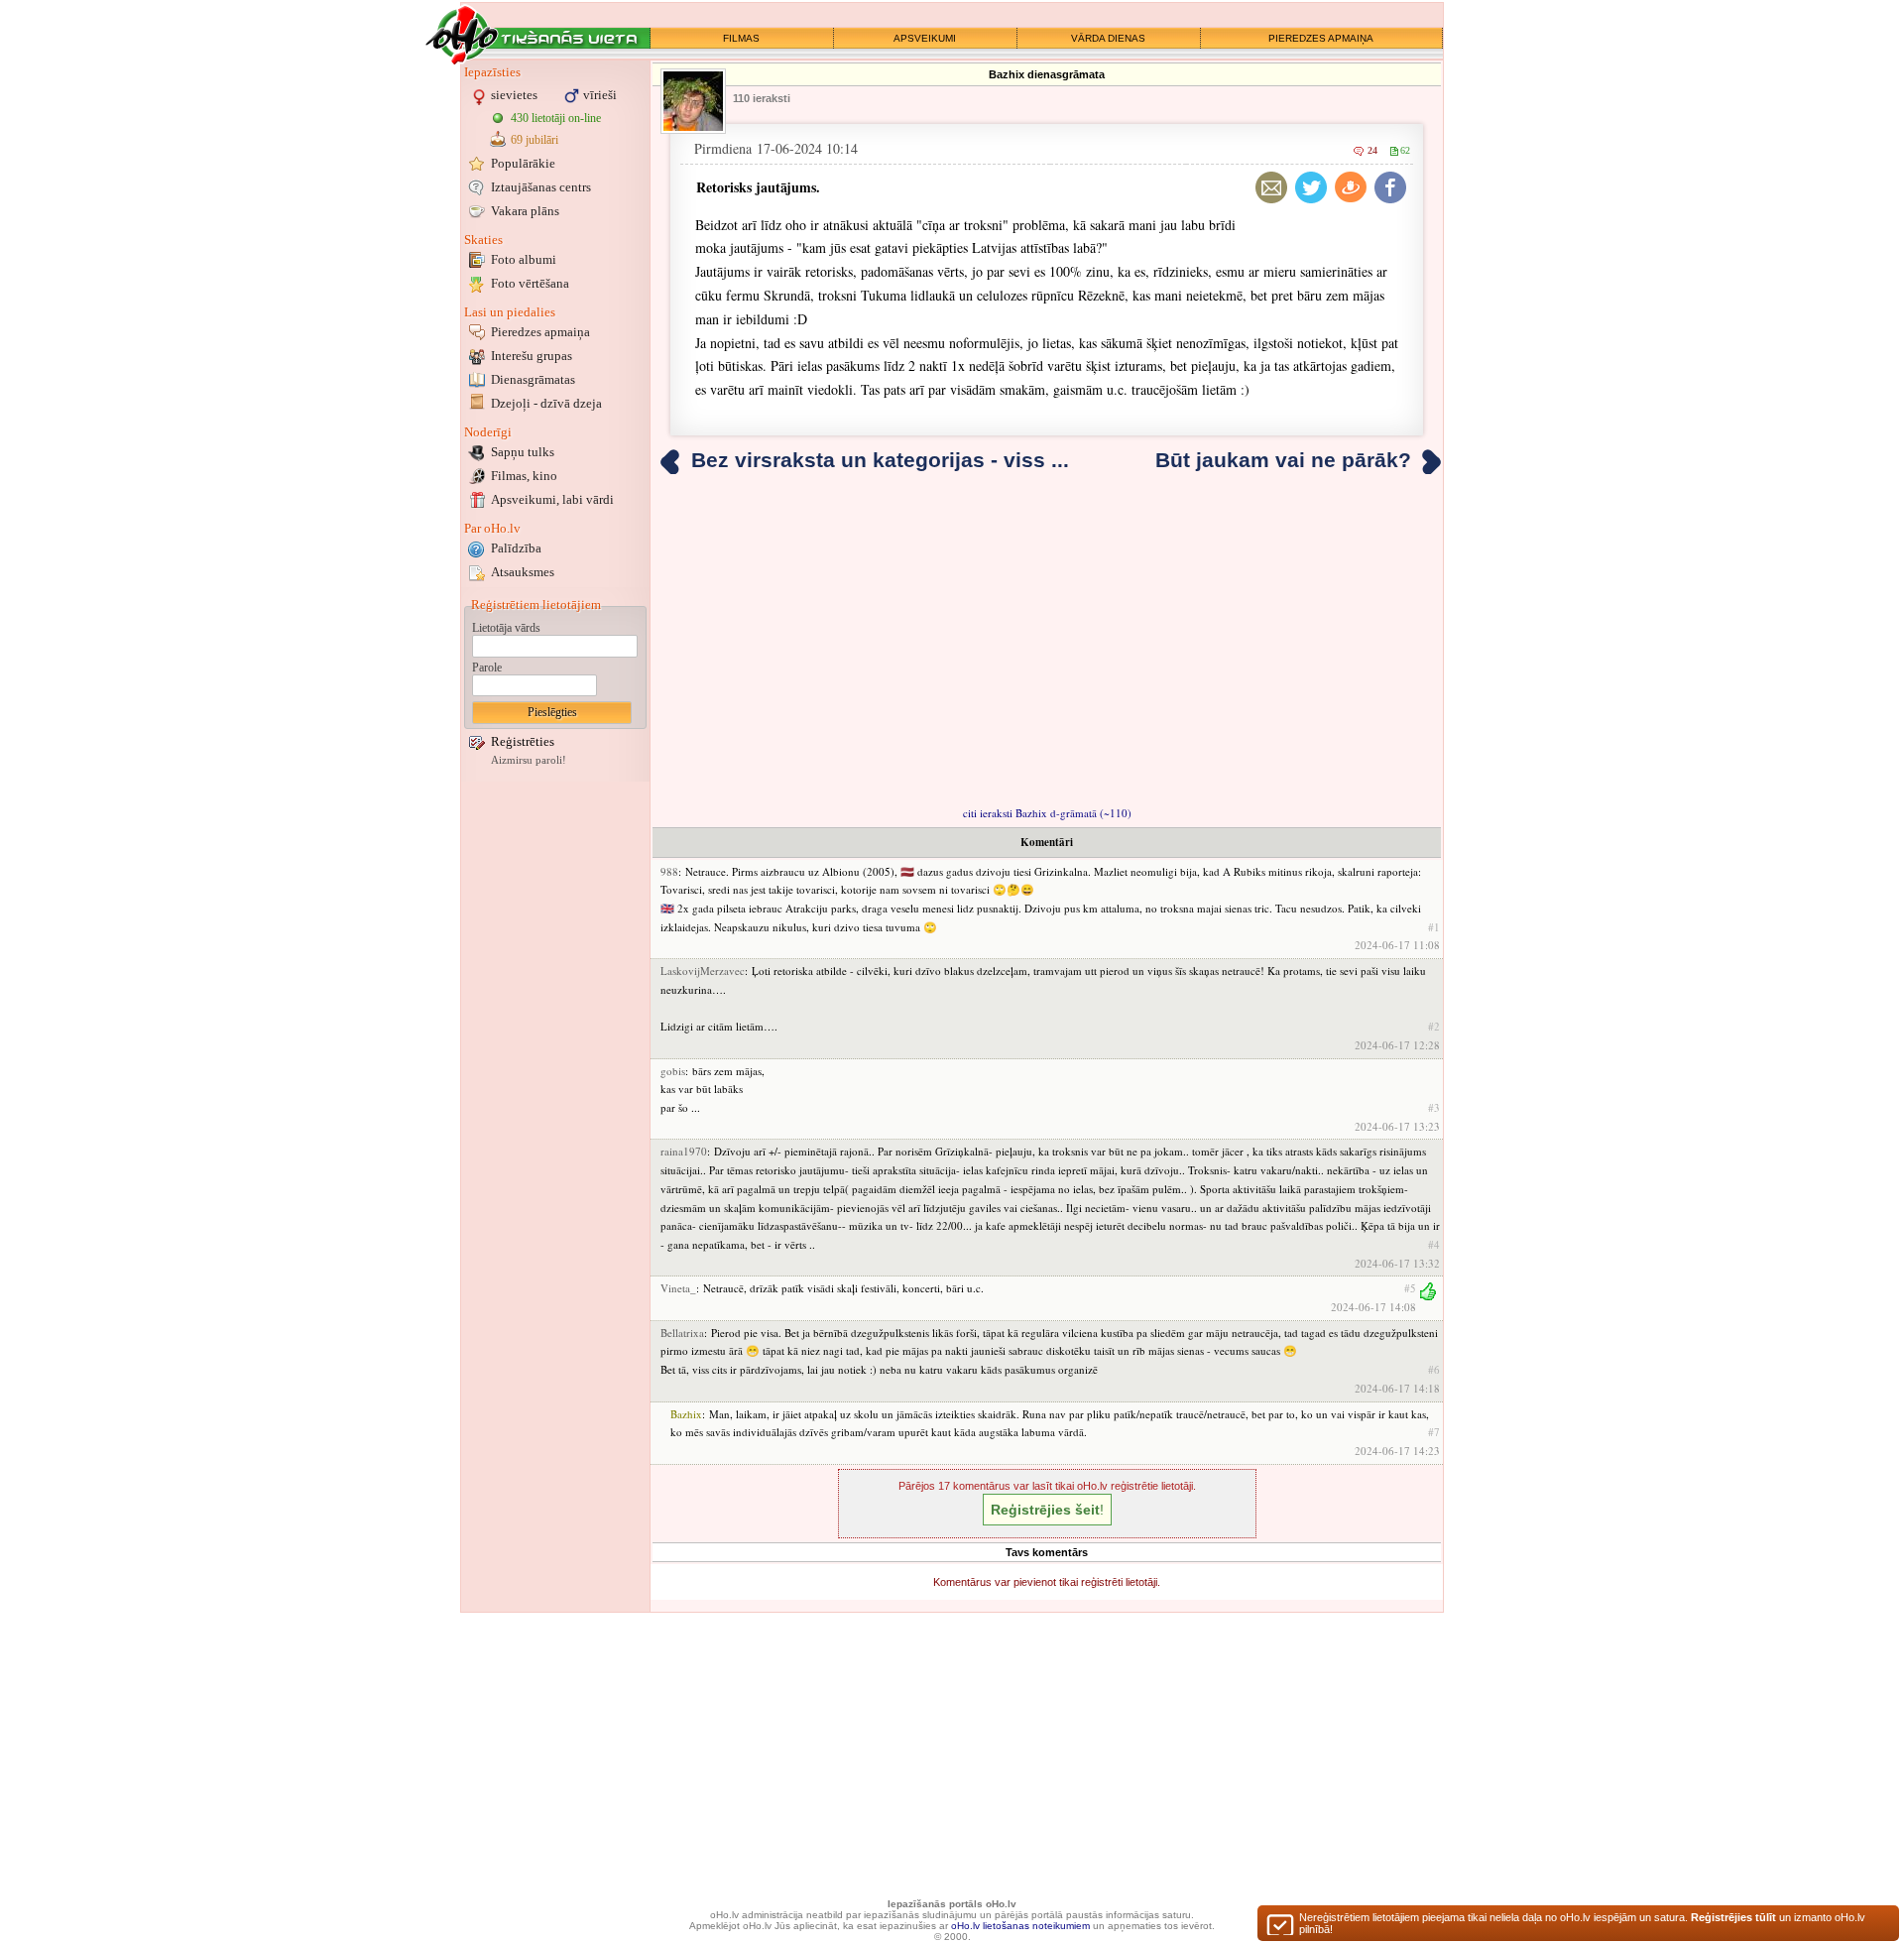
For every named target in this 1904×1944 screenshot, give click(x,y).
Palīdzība (516, 548)
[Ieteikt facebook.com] (1390, 187)
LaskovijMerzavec (703, 971)
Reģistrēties (523, 741)
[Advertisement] (555, 1084)
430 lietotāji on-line (556, 118)
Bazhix (686, 1414)
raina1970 (684, 1151)
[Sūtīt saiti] (1271, 187)
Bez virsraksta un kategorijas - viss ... (880, 460)
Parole (487, 668)
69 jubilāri (535, 140)
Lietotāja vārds (506, 628)
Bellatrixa (682, 1333)
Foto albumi (524, 259)
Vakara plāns (525, 211)
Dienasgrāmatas (533, 379)
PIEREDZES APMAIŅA (1321, 38)
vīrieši (600, 95)
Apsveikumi (552, 499)
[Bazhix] (693, 101)
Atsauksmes (523, 572)
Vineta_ (678, 1288)
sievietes (514, 95)
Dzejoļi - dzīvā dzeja (546, 403)
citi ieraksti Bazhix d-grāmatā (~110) (1047, 813)
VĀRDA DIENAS (1108, 38)
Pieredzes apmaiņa (540, 332)
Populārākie (523, 163)
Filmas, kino (524, 476)
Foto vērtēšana (530, 283)
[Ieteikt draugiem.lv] (1351, 187)
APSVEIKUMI (925, 38)
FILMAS (741, 38)
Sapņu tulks (523, 452)
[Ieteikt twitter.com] (1311, 187)
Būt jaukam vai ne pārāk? (1283, 460)
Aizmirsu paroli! (529, 760)
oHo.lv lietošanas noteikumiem (1020, 1926)
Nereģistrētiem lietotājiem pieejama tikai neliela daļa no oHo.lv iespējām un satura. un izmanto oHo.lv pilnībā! (1582, 1923)
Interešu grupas (532, 356)
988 (669, 871)
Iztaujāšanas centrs (541, 187)
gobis (673, 1071)
